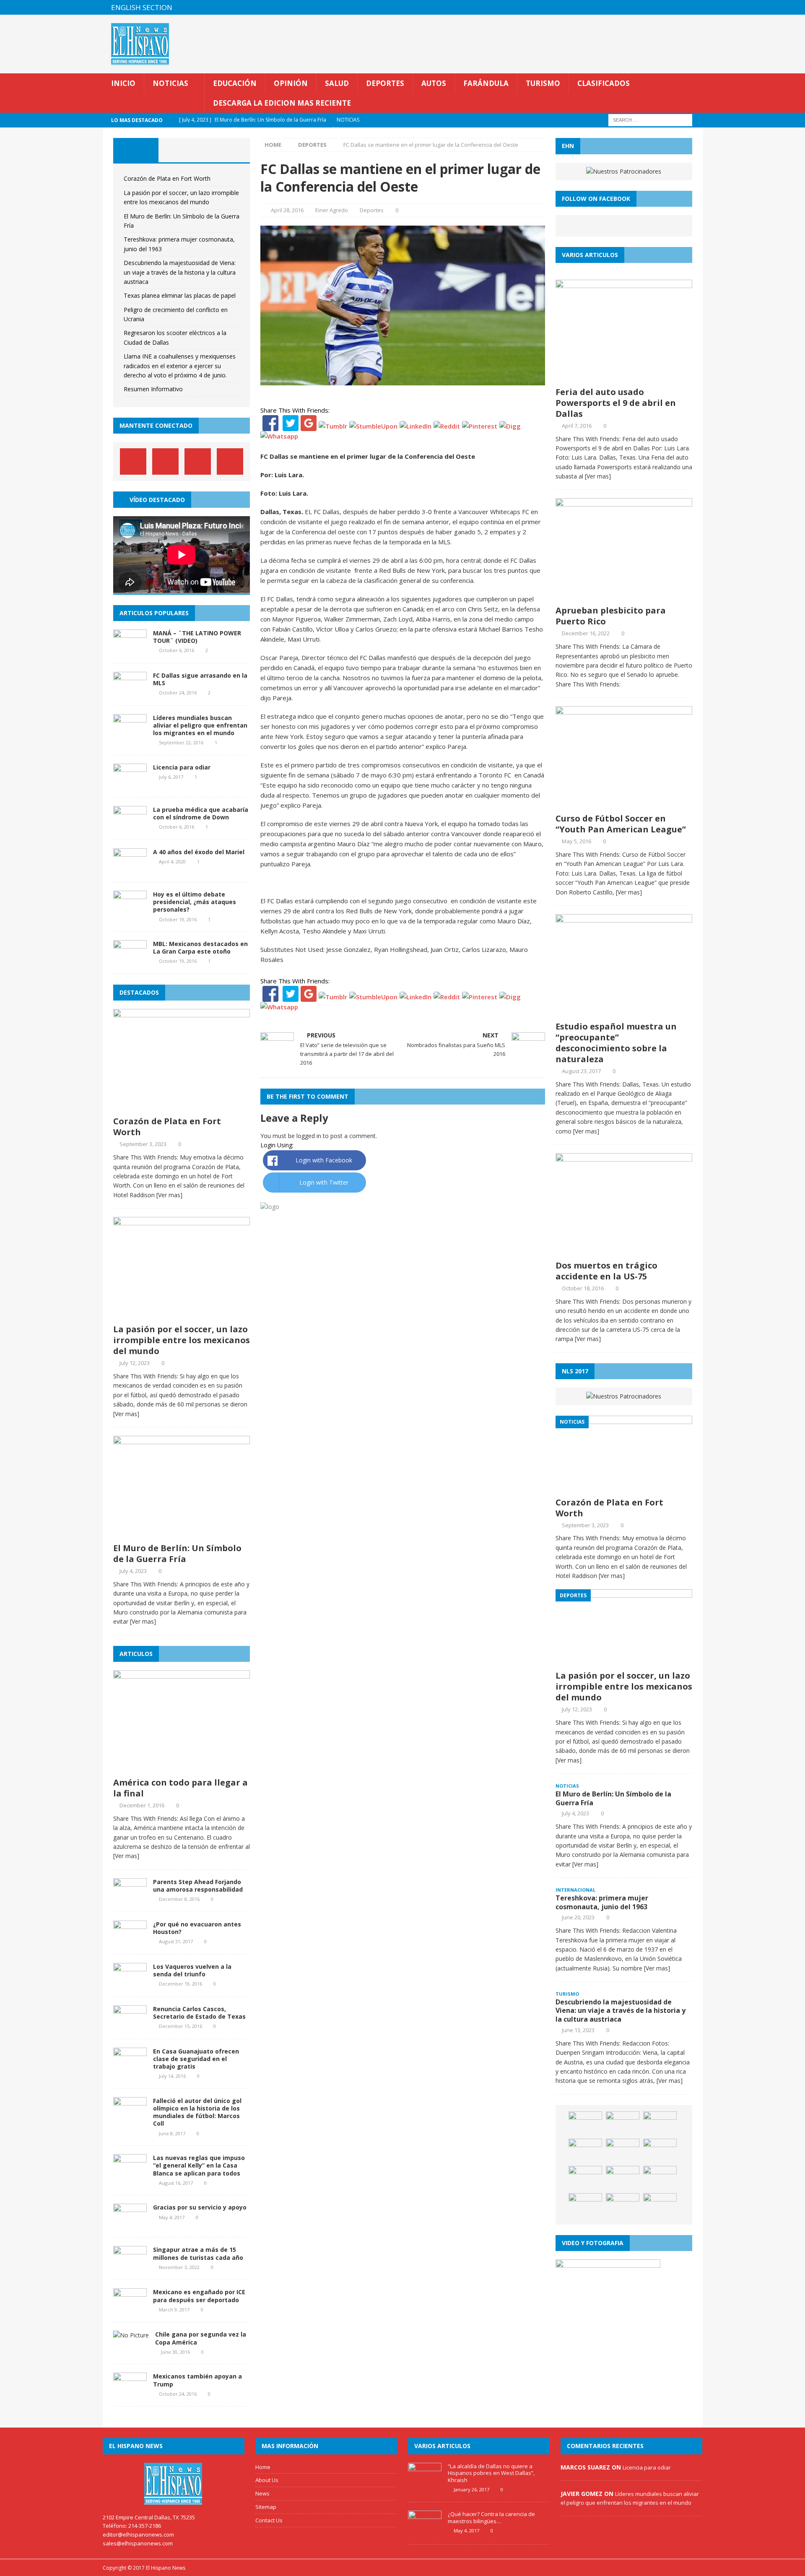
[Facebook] (270, 426)
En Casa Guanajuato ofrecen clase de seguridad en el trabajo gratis (196, 2059)
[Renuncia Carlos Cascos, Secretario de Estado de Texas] (130, 2025)
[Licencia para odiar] (130, 784)
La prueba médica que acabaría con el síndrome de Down (201, 813)
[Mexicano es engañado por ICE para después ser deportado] (130, 2309)
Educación (235, 83)
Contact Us (269, 2520)
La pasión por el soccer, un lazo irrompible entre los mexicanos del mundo (182, 1340)
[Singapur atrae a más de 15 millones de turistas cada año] (130, 2266)
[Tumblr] (333, 426)
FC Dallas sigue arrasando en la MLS (200, 679)
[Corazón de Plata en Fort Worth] (182, 1107)
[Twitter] (291, 426)
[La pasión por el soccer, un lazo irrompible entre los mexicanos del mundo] (182, 1315)
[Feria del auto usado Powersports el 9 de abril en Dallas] (624, 377)
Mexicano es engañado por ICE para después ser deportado (199, 2296)
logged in (309, 1136)
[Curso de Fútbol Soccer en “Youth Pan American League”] (624, 804)
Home (263, 2467)
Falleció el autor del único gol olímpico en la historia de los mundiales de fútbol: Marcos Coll (197, 2112)
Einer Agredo (332, 210)
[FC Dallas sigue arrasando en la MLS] (130, 692)
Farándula (486, 83)
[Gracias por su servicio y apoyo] (130, 2224)
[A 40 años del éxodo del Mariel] (130, 869)
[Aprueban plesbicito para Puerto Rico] (624, 596)
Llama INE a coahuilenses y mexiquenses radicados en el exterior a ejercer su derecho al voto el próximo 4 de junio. (180, 366)
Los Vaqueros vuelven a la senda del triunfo (192, 1970)
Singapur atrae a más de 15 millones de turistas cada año (198, 2253)
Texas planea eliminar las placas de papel (180, 295)
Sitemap (266, 2507)
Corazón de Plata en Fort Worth (167, 178)
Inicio (123, 83)
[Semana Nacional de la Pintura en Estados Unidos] (623, 2124)
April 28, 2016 (287, 210)
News (262, 2493)
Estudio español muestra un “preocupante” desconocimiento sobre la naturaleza (616, 1043)
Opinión (291, 83)
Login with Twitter (324, 1182)
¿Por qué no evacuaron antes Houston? (197, 1928)
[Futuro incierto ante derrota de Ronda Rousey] (623, 2151)
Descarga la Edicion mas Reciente (282, 103)
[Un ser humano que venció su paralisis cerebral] (585, 2206)
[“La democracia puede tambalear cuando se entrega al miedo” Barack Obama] (660, 2151)
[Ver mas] (169, 1195)
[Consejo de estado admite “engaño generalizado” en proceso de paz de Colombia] (623, 2206)
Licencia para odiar (182, 767)
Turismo (543, 83)
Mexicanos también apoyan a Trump (197, 2380)
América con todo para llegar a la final (180, 1788)
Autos (434, 83)
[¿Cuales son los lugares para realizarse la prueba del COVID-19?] (585, 2178)
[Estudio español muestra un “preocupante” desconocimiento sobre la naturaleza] (624, 1012)
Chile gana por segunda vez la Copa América (201, 2338)
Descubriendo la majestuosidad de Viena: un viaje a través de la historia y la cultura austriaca (180, 272)
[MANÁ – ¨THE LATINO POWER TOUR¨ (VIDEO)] (130, 649)
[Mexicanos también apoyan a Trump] (130, 2393)
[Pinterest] (679, 7)
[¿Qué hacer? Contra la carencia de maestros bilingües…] (425, 2531)
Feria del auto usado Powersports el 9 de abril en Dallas (616, 403)
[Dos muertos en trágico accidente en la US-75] (624, 1251)
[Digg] (510, 426)
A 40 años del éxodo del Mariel (199, 852)
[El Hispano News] (174, 2484)
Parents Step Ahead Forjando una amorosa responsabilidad (198, 1886)
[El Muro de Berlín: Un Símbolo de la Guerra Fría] (182, 1534)
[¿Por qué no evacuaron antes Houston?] (130, 1940)
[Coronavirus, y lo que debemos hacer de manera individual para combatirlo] (585, 2151)
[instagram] (695, 7)
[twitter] (663, 7)
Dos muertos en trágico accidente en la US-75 (606, 1271)
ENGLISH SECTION (142, 7)
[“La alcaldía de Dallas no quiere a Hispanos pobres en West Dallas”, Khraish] (425, 2483)
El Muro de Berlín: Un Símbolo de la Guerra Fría (177, 1553)
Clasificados (604, 83)
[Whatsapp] (279, 436)
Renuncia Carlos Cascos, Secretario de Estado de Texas (199, 2013)
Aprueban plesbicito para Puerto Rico (611, 616)
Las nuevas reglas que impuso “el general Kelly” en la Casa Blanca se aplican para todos (199, 2165)
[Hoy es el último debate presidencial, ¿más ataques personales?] (130, 911)
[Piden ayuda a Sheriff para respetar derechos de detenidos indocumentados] (660, 2206)
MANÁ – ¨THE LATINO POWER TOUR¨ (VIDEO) (197, 637)
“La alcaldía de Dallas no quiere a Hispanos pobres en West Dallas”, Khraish (491, 2473)
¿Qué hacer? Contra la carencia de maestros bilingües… (491, 2518)
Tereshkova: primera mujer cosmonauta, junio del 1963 (602, 1902)
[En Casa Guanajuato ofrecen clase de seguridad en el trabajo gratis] (130, 2068)
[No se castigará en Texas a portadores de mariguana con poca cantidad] (660, 2178)
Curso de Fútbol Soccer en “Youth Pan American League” (621, 824)
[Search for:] (650, 120)
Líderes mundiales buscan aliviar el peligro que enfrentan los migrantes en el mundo (200, 725)
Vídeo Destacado (157, 500)
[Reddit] (447, 426)
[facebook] (646, 7)
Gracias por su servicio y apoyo (200, 2207)
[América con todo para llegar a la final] (182, 1768)
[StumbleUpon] (373, 426)
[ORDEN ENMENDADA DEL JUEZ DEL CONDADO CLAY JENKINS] (660, 2124)
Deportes (385, 83)
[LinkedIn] (415, 426)
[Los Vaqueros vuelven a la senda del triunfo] (130, 1983)
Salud (337, 83)
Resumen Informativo (153, 389)
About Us (267, 2480)
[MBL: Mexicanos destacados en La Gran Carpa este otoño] (130, 960)
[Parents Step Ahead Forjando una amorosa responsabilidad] (130, 1898)
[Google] (309, 426)
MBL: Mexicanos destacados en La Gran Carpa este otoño (200, 947)
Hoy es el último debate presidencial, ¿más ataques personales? (195, 902)
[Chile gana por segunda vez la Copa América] (131, 2335)
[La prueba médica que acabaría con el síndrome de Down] (130, 826)
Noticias (170, 83)
